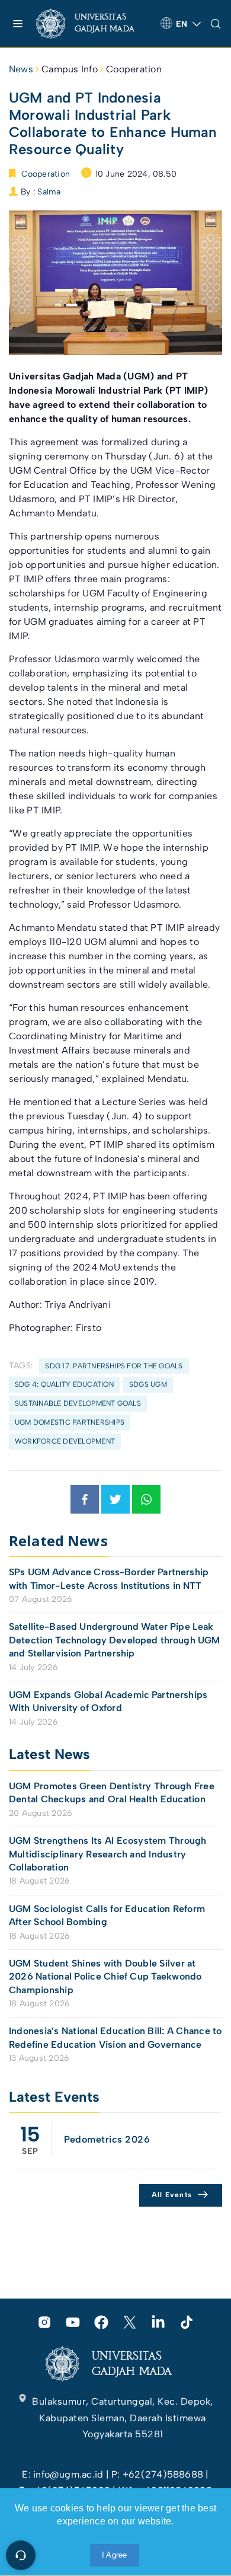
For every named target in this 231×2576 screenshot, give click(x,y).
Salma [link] (49, 192)
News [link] (21, 69)
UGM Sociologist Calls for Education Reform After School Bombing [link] (107, 1915)
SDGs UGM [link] (148, 1384)
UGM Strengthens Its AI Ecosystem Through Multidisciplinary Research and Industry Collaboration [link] (108, 1854)
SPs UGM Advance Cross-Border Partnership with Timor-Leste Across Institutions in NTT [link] (109, 1579)
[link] (94, 24)
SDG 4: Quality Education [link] (64, 1384)
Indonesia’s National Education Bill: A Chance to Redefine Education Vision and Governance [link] (115, 2037)
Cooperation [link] (134, 69)
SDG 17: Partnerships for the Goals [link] (114, 1366)
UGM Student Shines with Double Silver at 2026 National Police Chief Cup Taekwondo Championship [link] (105, 1977)
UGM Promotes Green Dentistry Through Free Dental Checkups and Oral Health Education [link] (112, 1793)
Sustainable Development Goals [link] (78, 1403)
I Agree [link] (115, 2555)
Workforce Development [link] (65, 1441)
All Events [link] (172, 2195)
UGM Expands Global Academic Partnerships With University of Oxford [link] (108, 1701)
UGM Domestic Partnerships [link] (70, 1422)
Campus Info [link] (70, 69)
